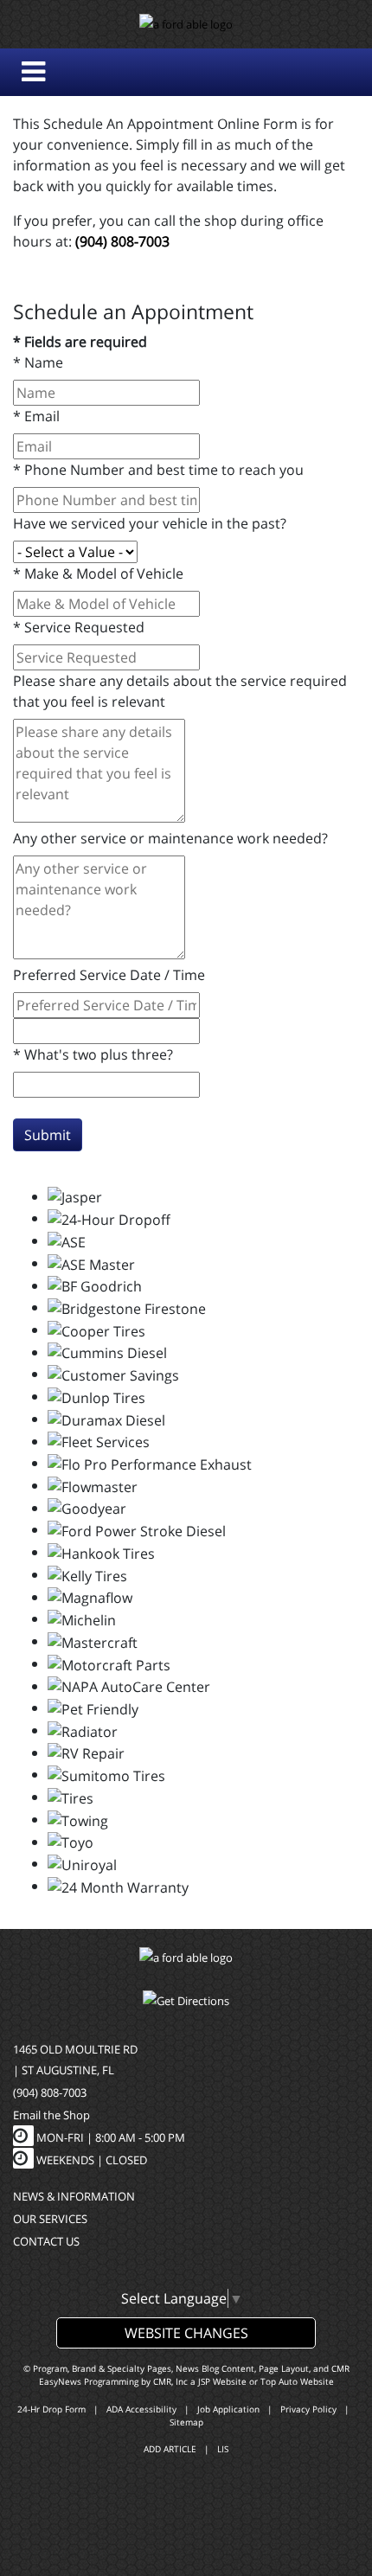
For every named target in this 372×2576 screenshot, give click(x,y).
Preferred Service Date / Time (109, 975)
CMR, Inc (170, 2381)
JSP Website (222, 2381)
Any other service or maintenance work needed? (170, 838)
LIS (223, 2449)
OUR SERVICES (50, 2219)
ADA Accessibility (141, 2409)
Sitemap (186, 2422)
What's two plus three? (93, 1054)
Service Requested (79, 627)
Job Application (228, 2409)
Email (36, 416)
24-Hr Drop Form (51, 2409)
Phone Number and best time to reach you (158, 470)
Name (38, 362)
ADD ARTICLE (170, 2449)
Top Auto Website (297, 2381)
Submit (48, 1135)
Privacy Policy (308, 2409)
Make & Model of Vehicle (98, 574)
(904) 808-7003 (122, 241)
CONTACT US (46, 2241)
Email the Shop (51, 2115)
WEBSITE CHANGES (186, 2333)
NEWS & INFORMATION (74, 2196)
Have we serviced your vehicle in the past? (150, 523)
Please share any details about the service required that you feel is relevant (180, 691)
